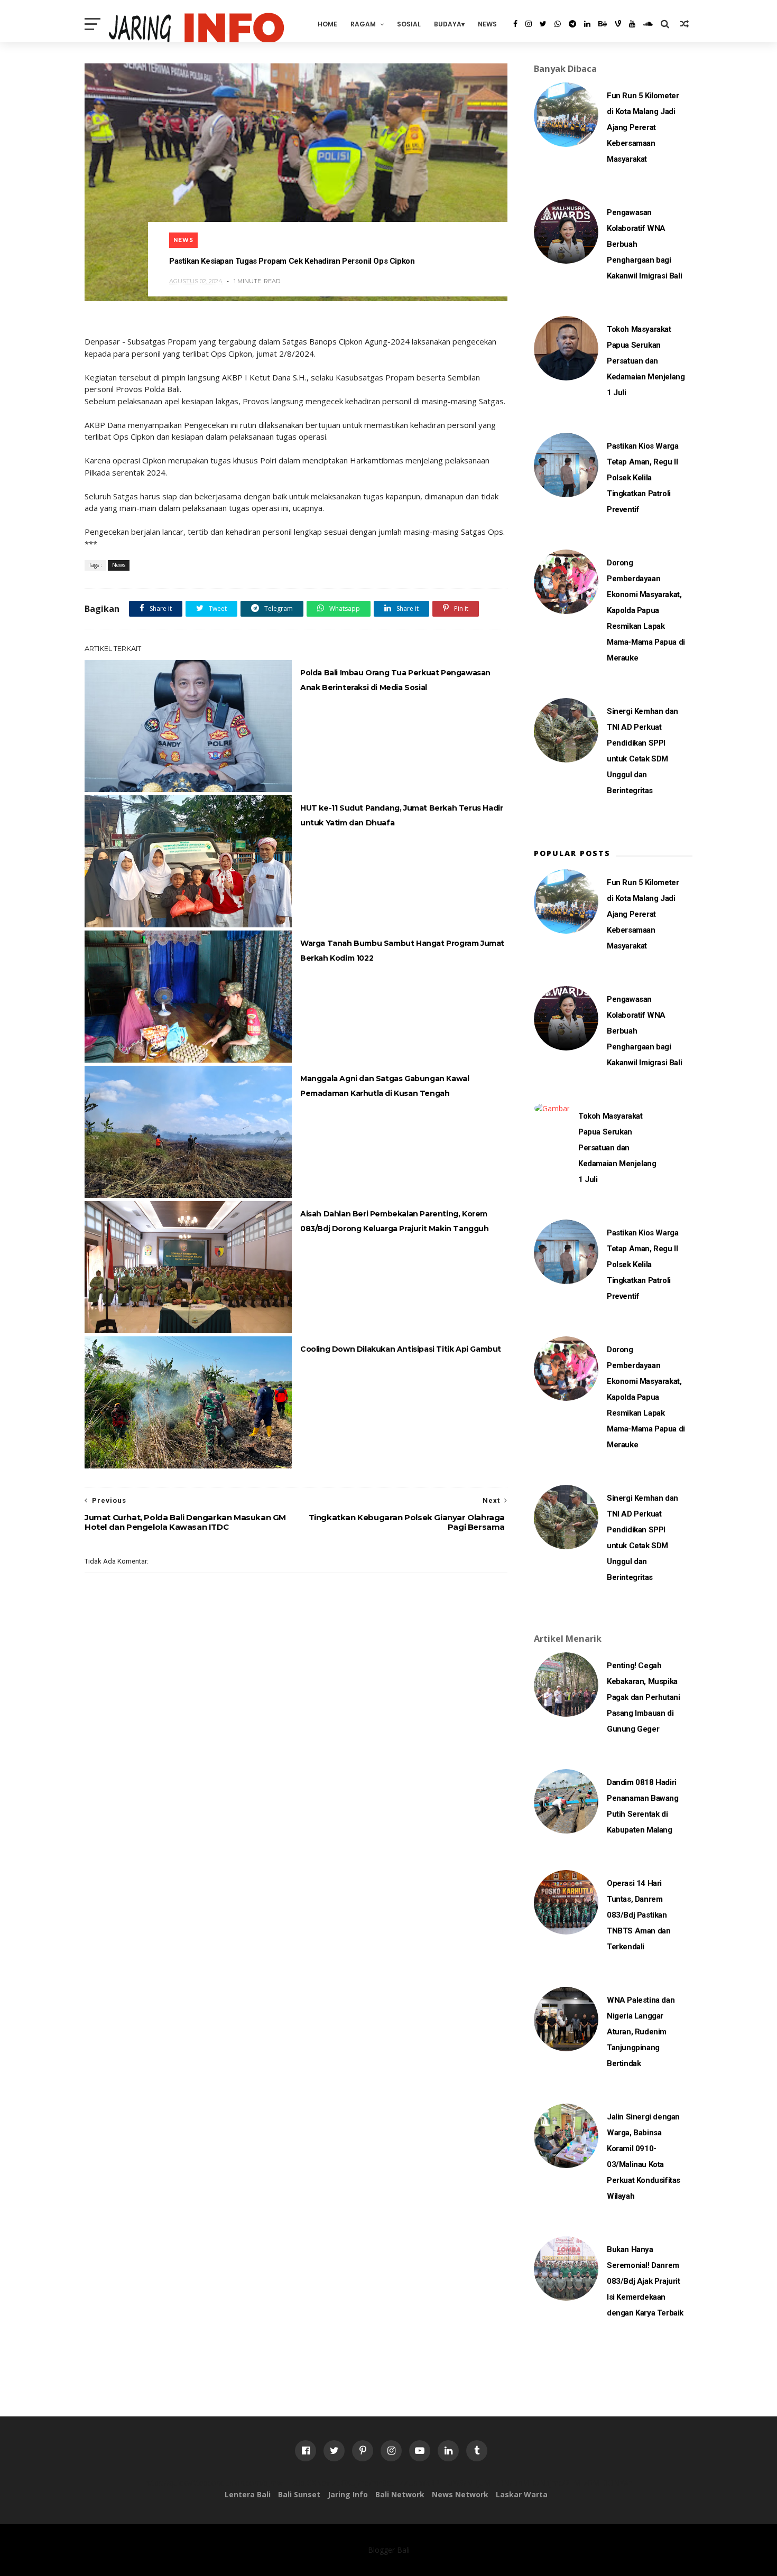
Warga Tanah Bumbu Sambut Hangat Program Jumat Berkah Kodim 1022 (402, 951)
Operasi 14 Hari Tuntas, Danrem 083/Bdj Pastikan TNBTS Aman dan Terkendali (639, 1915)
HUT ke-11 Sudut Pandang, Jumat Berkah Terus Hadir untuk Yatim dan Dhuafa (401, 815)
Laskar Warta (522, 2494)
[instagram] (529, 24)
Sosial (409, 24)
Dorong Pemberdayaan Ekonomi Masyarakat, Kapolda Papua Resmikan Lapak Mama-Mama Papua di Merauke (646, 610)
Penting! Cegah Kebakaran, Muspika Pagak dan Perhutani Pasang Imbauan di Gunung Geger (643, 1697)
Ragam (363, 24)
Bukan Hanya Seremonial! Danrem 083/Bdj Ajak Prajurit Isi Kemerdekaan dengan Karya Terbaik (645, 2281)
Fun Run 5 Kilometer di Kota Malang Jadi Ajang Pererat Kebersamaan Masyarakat (643, 127)
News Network (460, 2494)
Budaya (448, 24)
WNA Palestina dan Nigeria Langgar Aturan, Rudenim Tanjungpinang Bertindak (641, 2032)
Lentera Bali (248, 2494)
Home (327, 24)
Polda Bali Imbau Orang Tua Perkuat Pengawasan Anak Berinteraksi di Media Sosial (395, 680)
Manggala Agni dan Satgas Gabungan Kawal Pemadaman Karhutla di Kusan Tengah (385, 1086)
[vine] (618, 24)
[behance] (603, 24)
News (487, 24)
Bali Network (400, 2494)
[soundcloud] (648, 24)
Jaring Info (348, 2494)
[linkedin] (587, 24)
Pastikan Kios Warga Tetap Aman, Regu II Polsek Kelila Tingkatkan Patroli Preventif (642, 478)
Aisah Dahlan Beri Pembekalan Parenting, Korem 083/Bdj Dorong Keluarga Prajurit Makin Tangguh (395, 1221)
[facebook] (515, 24)
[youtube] (632, 24)
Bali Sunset (299, 2494)
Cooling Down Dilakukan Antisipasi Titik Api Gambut (401, 1349)
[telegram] (572, 24)
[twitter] (543, 24)
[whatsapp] (558, 24)
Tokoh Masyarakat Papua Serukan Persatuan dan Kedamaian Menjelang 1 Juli (646, 361)
